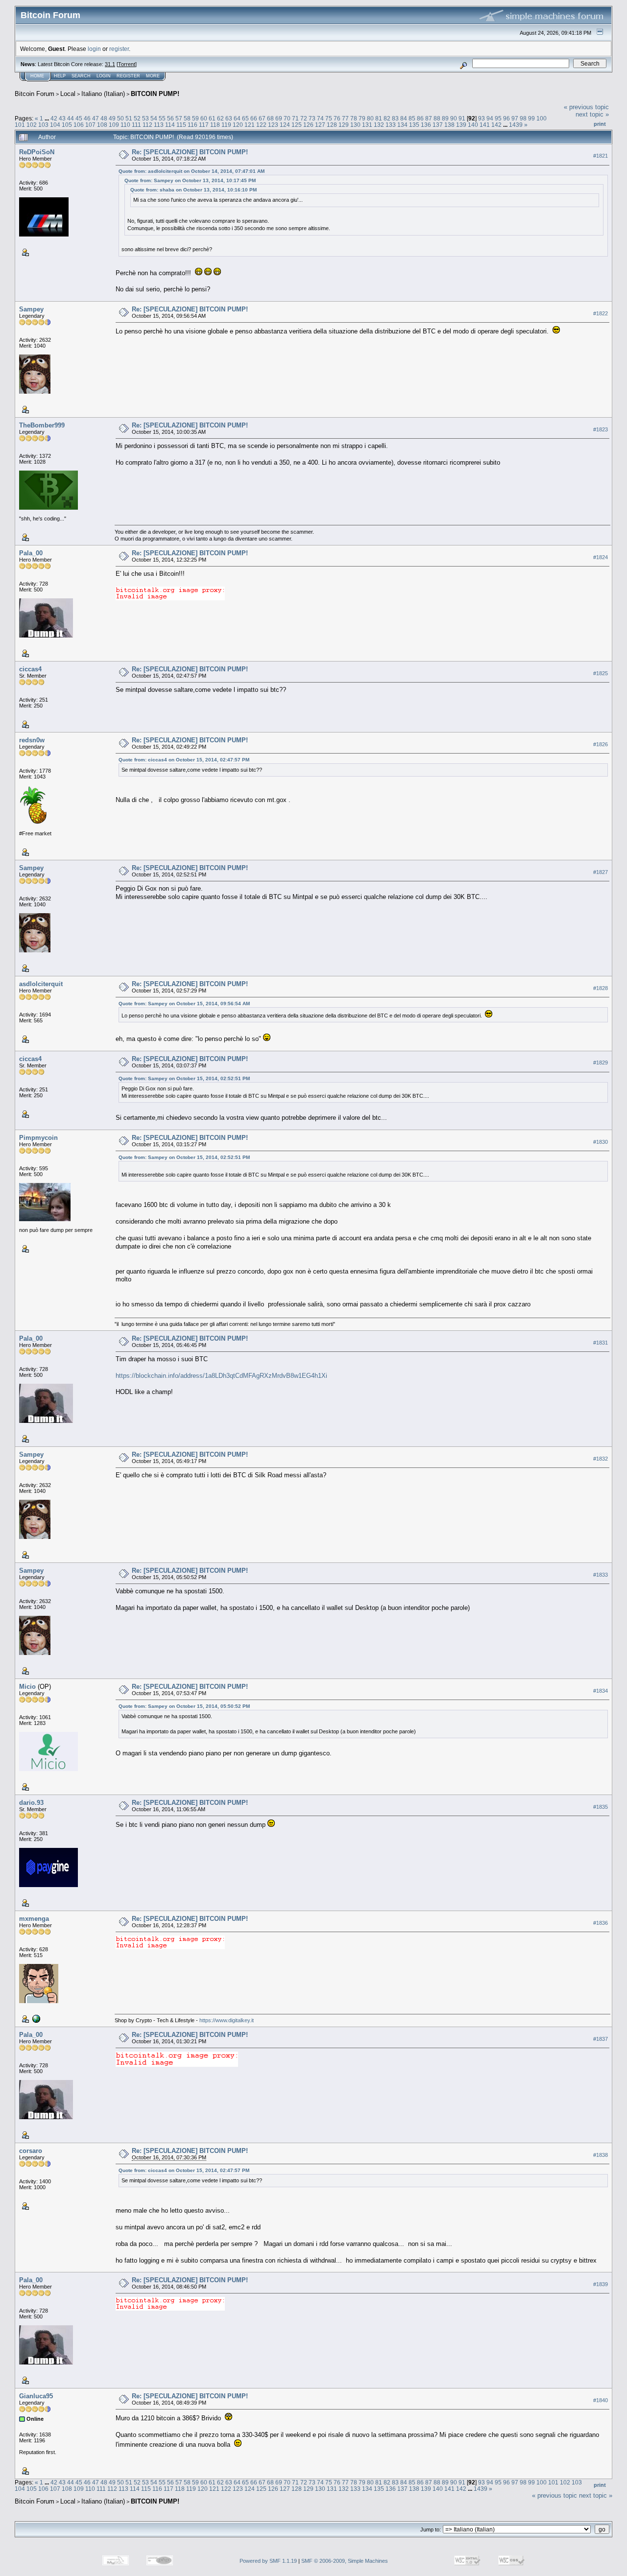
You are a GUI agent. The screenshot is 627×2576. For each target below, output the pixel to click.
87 (429, 118)
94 (490, 118)
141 (485, 125)
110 (125, 125)
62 (220, 118)
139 (461, 125)
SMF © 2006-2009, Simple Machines (345, 2561)
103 (43, 125)
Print (600, 124)
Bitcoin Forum (35, 94)
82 (387, 118)
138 (449, 125)
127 (320, 125)
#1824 (601, 557)
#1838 (601, 2155)
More (153, 76)
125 (297, 125)
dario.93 (31, 1803)
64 (237, 118)
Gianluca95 (36, 2396)
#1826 (601, 744)
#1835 (601, 1807)
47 (96, 118)
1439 (516, 125)
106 (79, 125)
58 (187, 118)
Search (81, 76)
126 (308, 125)
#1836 (601, 1923)
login (94, 49)
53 (145, 118)
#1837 (601, 2039)
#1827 (601, 872)
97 (515, 118)
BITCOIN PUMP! (155, 94)
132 (379, 125)
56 (170, 118)
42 (54, 118)
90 (454, 118)
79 (362, 118)
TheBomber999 (42, 425)
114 (170, 125)
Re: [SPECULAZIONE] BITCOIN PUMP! (190, 152)
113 (159, 125)
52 (137, 118)
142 (496, 125)
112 (147, 125)
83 (395, 118)
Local (68, 94)
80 (370, 118)
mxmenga (34, 1919)
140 (473, 125)
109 (114, 125)
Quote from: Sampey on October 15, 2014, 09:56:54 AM (184, 1004)
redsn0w (32, 740)
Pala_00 (31, 553)
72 (304, 118)
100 (542, 118)
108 (102, 125)
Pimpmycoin (38, 1138)
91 (462, 118)
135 (414, 125)
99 (531, 118)
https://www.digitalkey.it (227, 2020)
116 (193, 125)
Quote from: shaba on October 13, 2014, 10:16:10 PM (193, 190)
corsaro (31, 2151)
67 (262, 118)
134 (402, 125)
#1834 (601, 1691)
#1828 (601, 988)
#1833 (601, 1575)
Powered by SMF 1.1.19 (268, 2561)
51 (129, 118)
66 (254, 118)
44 (71, 118)
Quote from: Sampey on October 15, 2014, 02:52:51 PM (184, 1078)
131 (367, 125)
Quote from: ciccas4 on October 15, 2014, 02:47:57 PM (184, 760)
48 (104, 118)
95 (498, 118)
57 (179, 118)
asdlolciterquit (41, 984)
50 (121, 118)
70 (287, 118)
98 (523, 118)
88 (437, 118)
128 (332, 125)
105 (67, 125)
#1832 (601, 1459)
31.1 (110, 64)
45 (79, 118)
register (119, 49)
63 (229, 118)
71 (295, 118)
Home (37, 76)
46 (87, 118)
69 (279, 118)
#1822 (601, 313)
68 (270, 118)
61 (212, 118)
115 (181, 125)
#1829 (601, 1063)
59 (195, 118)
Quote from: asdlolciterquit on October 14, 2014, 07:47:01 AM (192, 171)
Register (128, 76)
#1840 (601, 2400)
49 (112, 118)
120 (238, 125)
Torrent (127, 64)
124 (285, 125)
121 (250, 125)
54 (154, 118)
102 (32, 125)
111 (136, 125)
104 (55, 125)
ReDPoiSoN (37, 152)
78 (354, 118)
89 (445, 118)
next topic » (592, 114)
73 (312, 118)
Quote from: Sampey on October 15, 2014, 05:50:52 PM (184, 1706)
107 (90, 125)
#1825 (601, 673)
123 (273, 125)
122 (261, 125)
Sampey (31, 309)
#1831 (601, 1343)
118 (215, 125)
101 (20, 125)
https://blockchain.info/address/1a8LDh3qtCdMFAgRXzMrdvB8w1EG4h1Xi (221, 1376)
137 (438, 125)
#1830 (601, 1142)
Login (104, 76)
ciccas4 (30, 669)
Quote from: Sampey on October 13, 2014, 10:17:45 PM (190, 180)
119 (226, 125)
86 (420, 118)
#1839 (601, 2284)
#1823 (601, 429)
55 (162, 118)
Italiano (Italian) (103, 94)
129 (344, 125)
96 (506, 118)
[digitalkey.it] (35, 2018)
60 (204, 118)
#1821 (601, 156)
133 (391, 125)
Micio (27, 1687)
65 (245, 118)
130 (355, 125)
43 (62, 118)
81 (379, 118)
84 (404, 118)
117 (204, 125)
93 (482, 118)
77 (345, 118)
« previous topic (586, 107)
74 (320, 118)
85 (412, 118)
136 (426, 125)
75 (329, 118)
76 (337, 118)
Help (60, 76)
